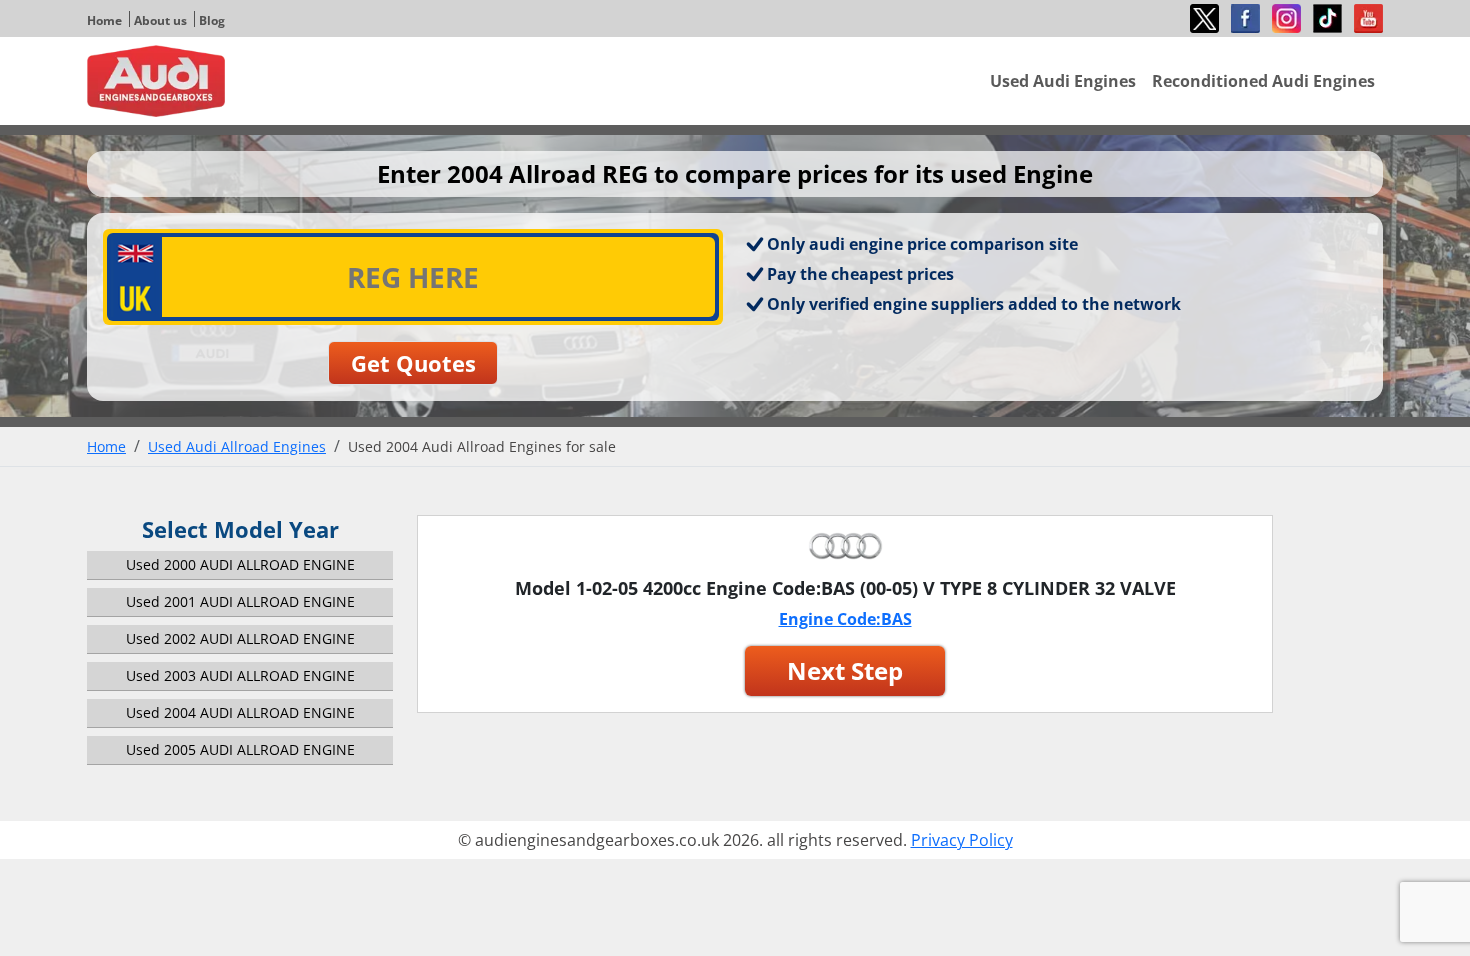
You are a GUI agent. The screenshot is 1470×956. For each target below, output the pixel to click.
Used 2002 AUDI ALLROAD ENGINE (240, 638)
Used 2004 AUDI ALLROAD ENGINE (240, 712)
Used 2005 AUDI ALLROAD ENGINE (240, 749)
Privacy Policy (962, 840)
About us (160, 20)
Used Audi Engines (1063, 81)
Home (104, 20)
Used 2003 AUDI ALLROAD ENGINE (240, 675)
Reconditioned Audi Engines (1263, 81)
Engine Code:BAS (845, 619)
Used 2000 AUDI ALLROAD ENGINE (240, 564)
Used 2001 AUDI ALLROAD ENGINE (240, 601)
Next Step (845, 670)
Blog (212, 20)
